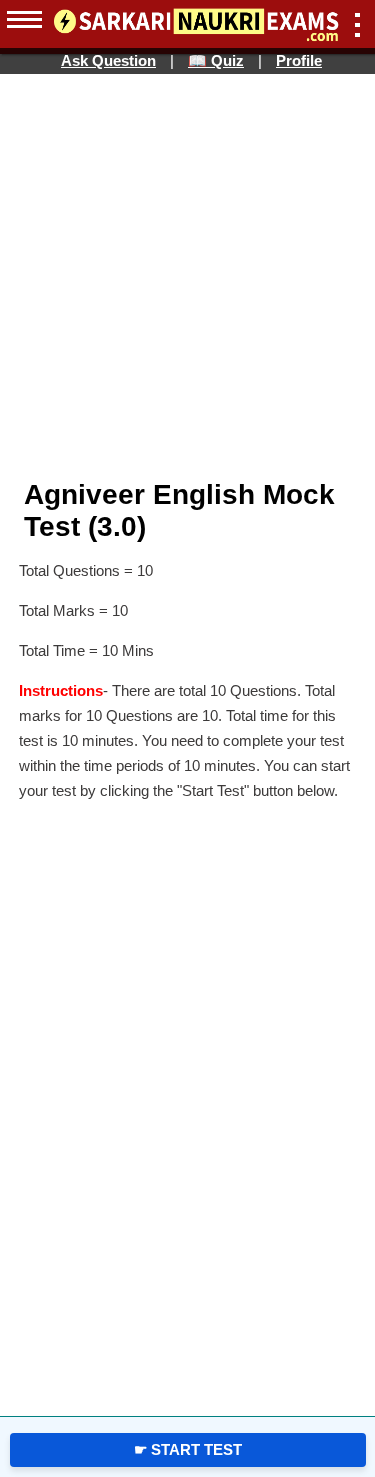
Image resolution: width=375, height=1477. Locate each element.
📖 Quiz (216, 60)
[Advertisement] (105, 380)
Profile (299, 60)
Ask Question (108, 60)
